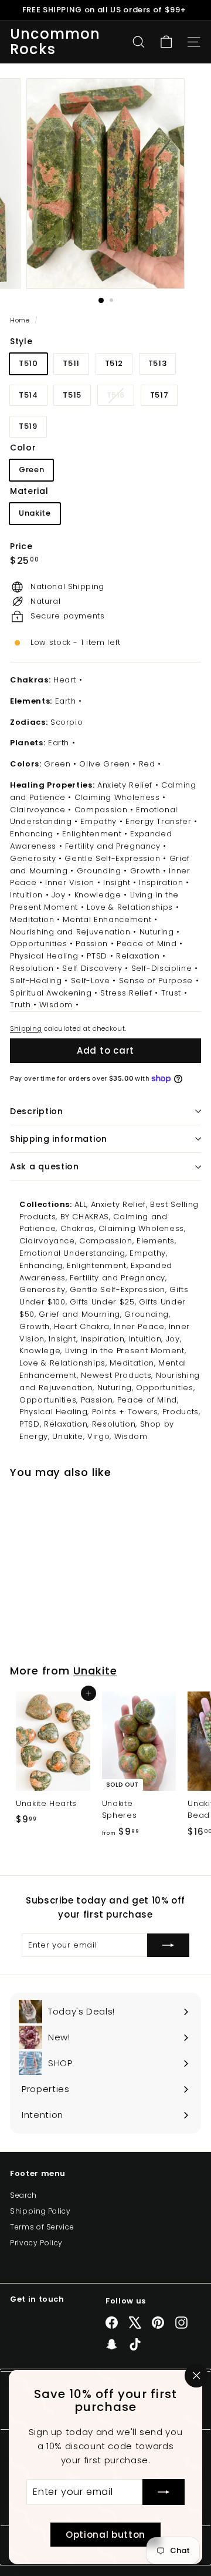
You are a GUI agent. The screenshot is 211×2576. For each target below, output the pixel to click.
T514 (28, 395)
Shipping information (59, 1139)
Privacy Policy (36, 2243)
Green (31, 470)
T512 (114, 363)
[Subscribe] (164, 2492)
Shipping (26, 1028)
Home (21, 320)
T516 (120, 397)
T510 (28, 363)
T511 (71, 363)
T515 (72, 395)
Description (37, 1111)
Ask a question (45, 1166)
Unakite (35, 513)
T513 (158, 363)
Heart (65, 680)
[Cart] (166, 42)
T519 (28, 426)
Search (23, 2195)
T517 (159, 395)
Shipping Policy (40, 2211)
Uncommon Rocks (55, 42)
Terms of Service (42, 2227)
